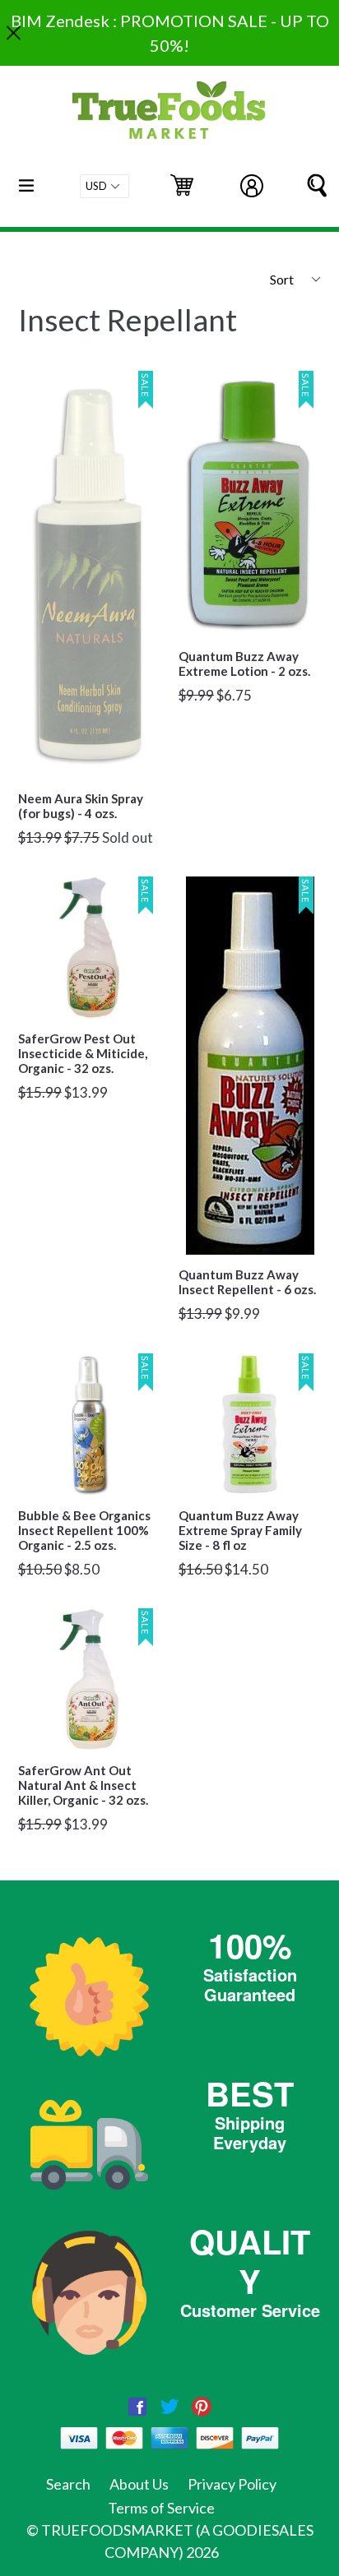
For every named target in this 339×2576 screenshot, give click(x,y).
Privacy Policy (232, 2484)
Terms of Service (161, 2508)
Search (68, 2484)
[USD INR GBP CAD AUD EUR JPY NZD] (104, 186)
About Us (139, 2484)
